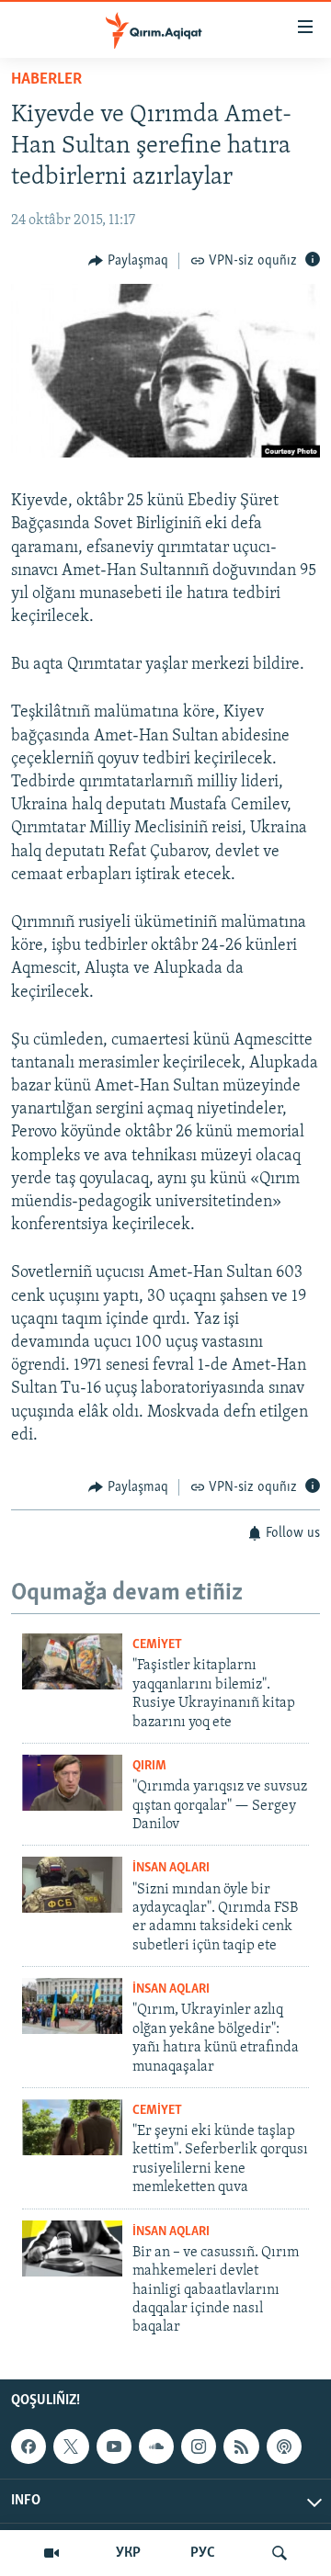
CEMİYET (157, 1645)
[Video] (51, 2553)
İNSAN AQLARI (171, 1868)
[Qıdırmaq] (280, 2553)
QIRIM (149, 1766)
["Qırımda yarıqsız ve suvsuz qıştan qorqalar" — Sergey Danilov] (72, 1783)
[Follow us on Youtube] (114, 2446)
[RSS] (241, 2446)
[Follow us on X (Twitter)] (71, 2446)
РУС (203, 2553)
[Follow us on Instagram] (199, 2446)
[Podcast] (284, 2446)
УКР (128, 2553)
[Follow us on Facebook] (29, 2446)
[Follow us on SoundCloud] (156, 2446)
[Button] (128, 261)
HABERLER (46, 80)
